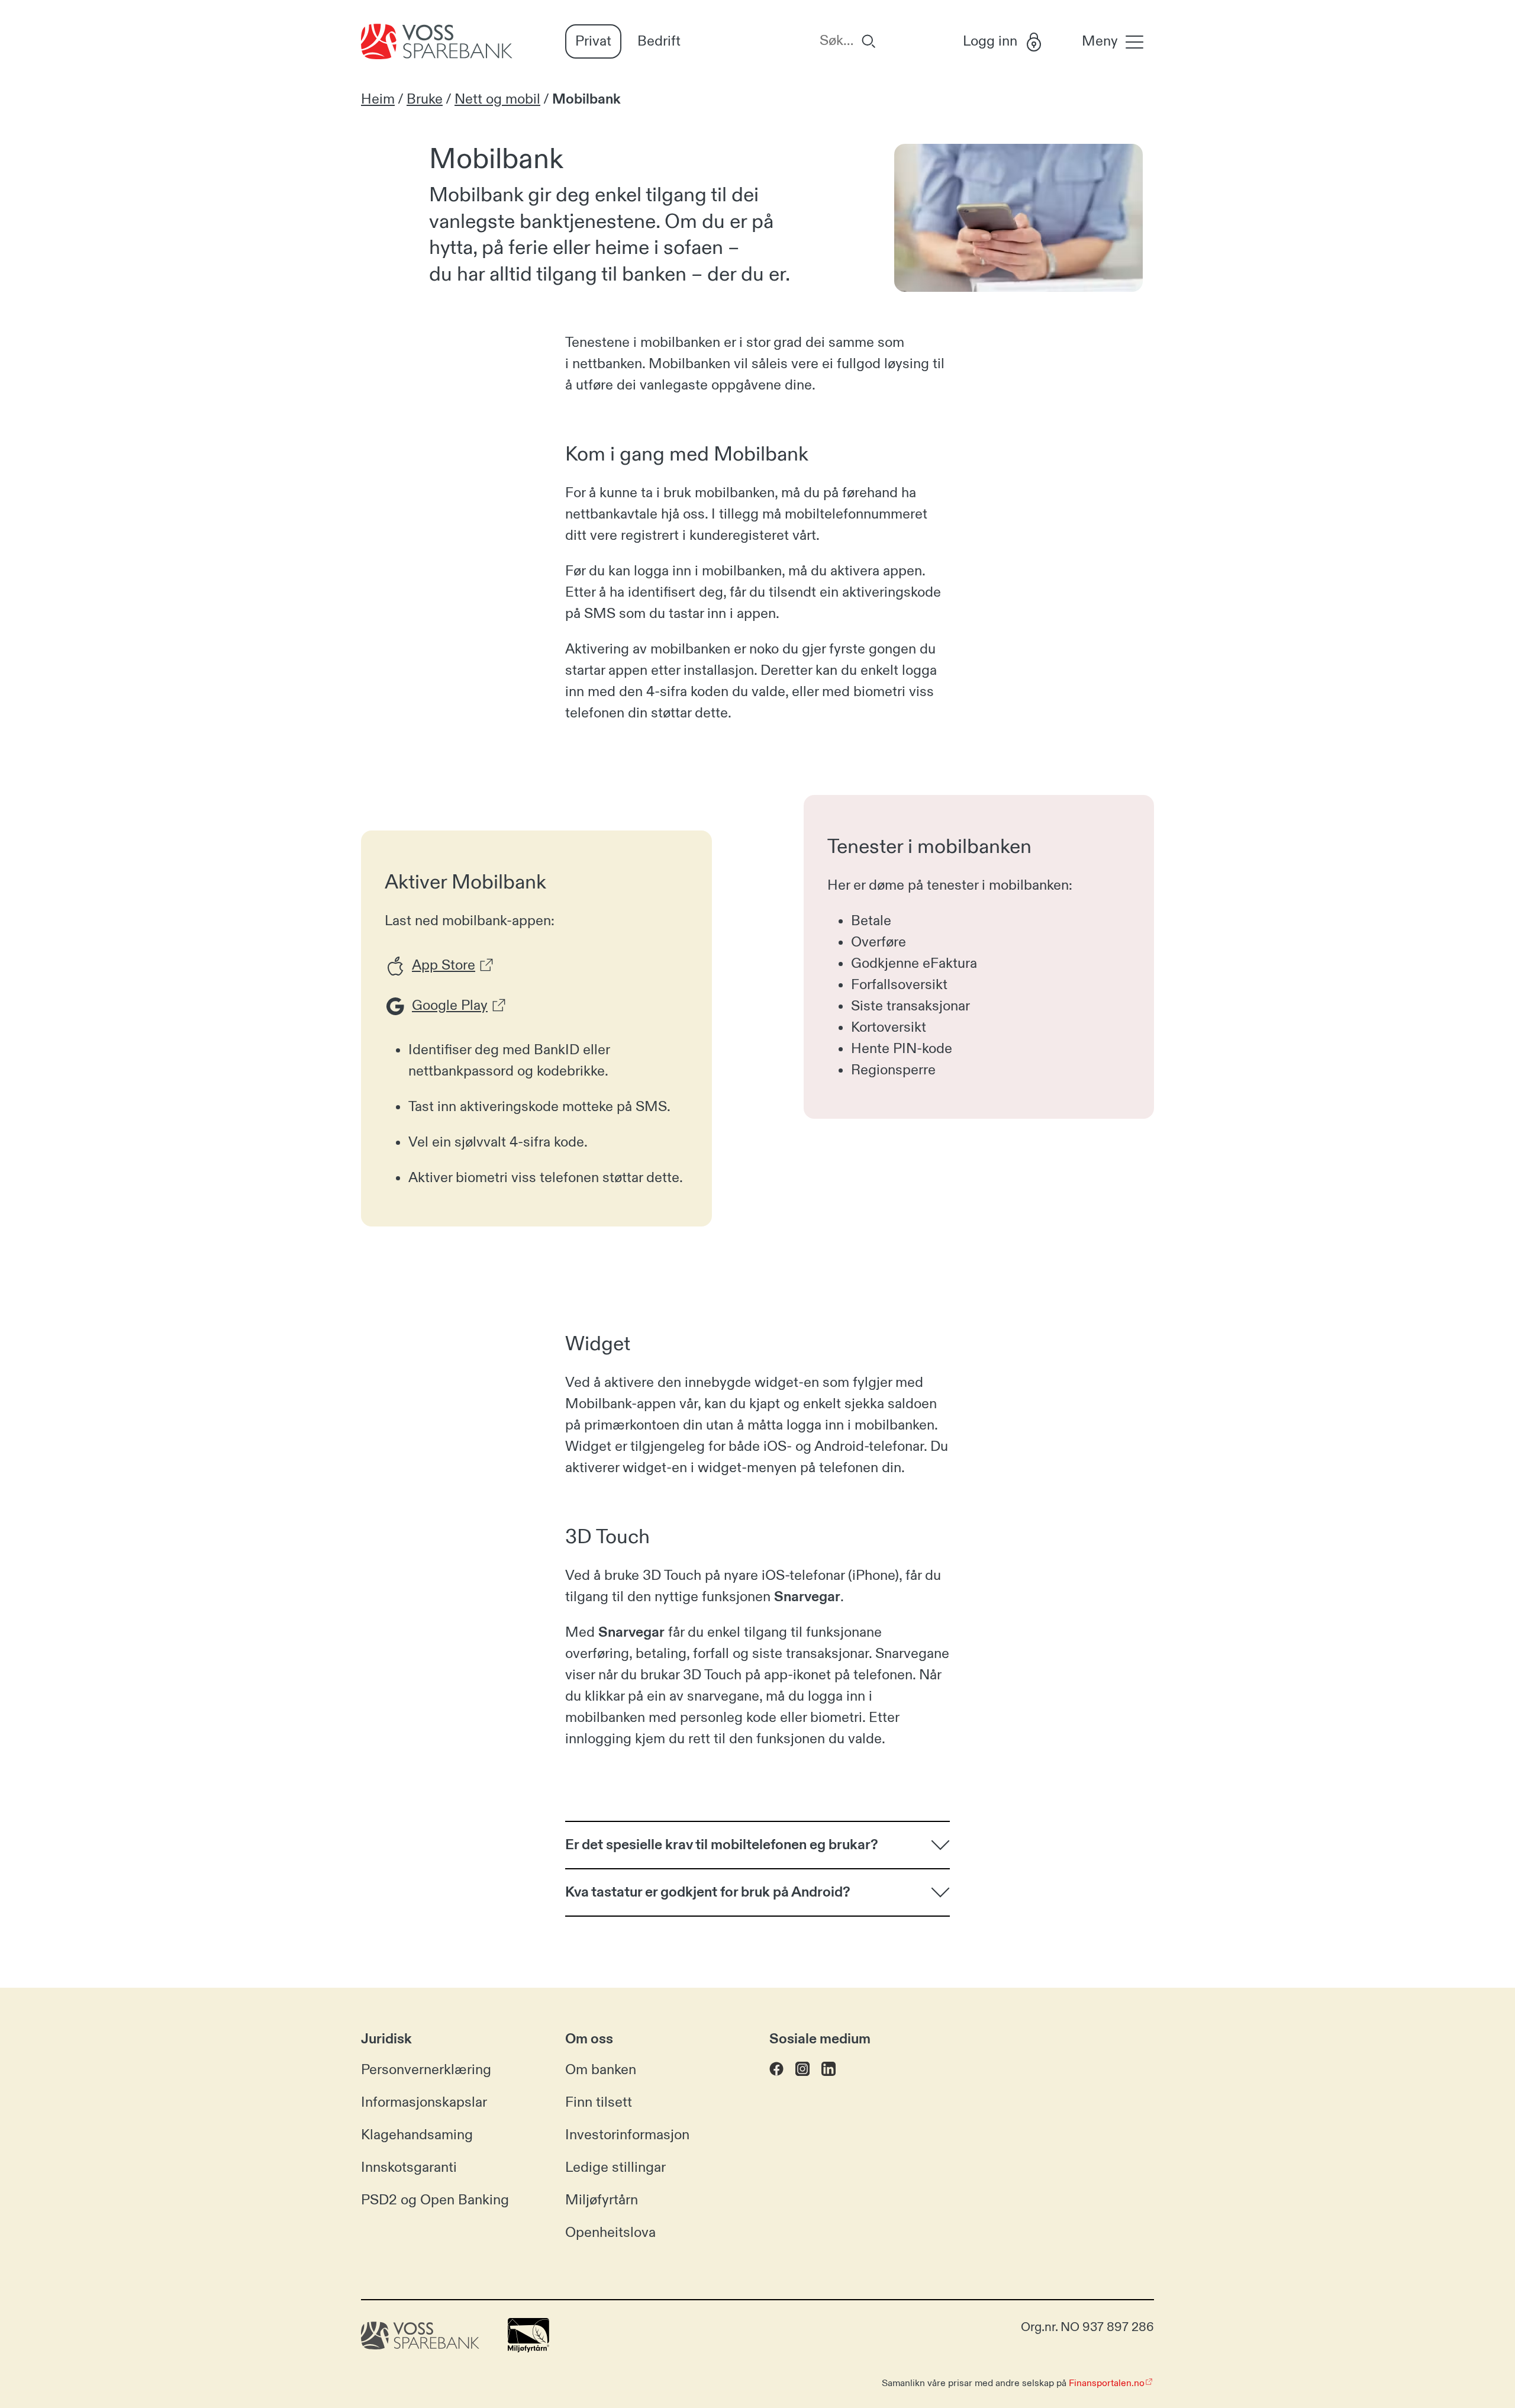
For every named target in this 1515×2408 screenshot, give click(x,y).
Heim (378, 99)
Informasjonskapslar (424, 2103)
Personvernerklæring (426, 2070)
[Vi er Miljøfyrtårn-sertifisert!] (528, 2348)
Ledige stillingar (615, 2168)
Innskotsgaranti (409, 2168)
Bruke (425, 99)
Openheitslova (610, 2233)
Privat (593, 41)
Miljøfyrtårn (602, 2200)
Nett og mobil (497, 99)
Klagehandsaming (417, 2135)
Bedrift (659, 41)
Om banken (601, 2070)
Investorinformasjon (627, 2135)
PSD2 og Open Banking (435, 2200)
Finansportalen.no (1107, 2383)
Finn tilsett (599, 2103)
